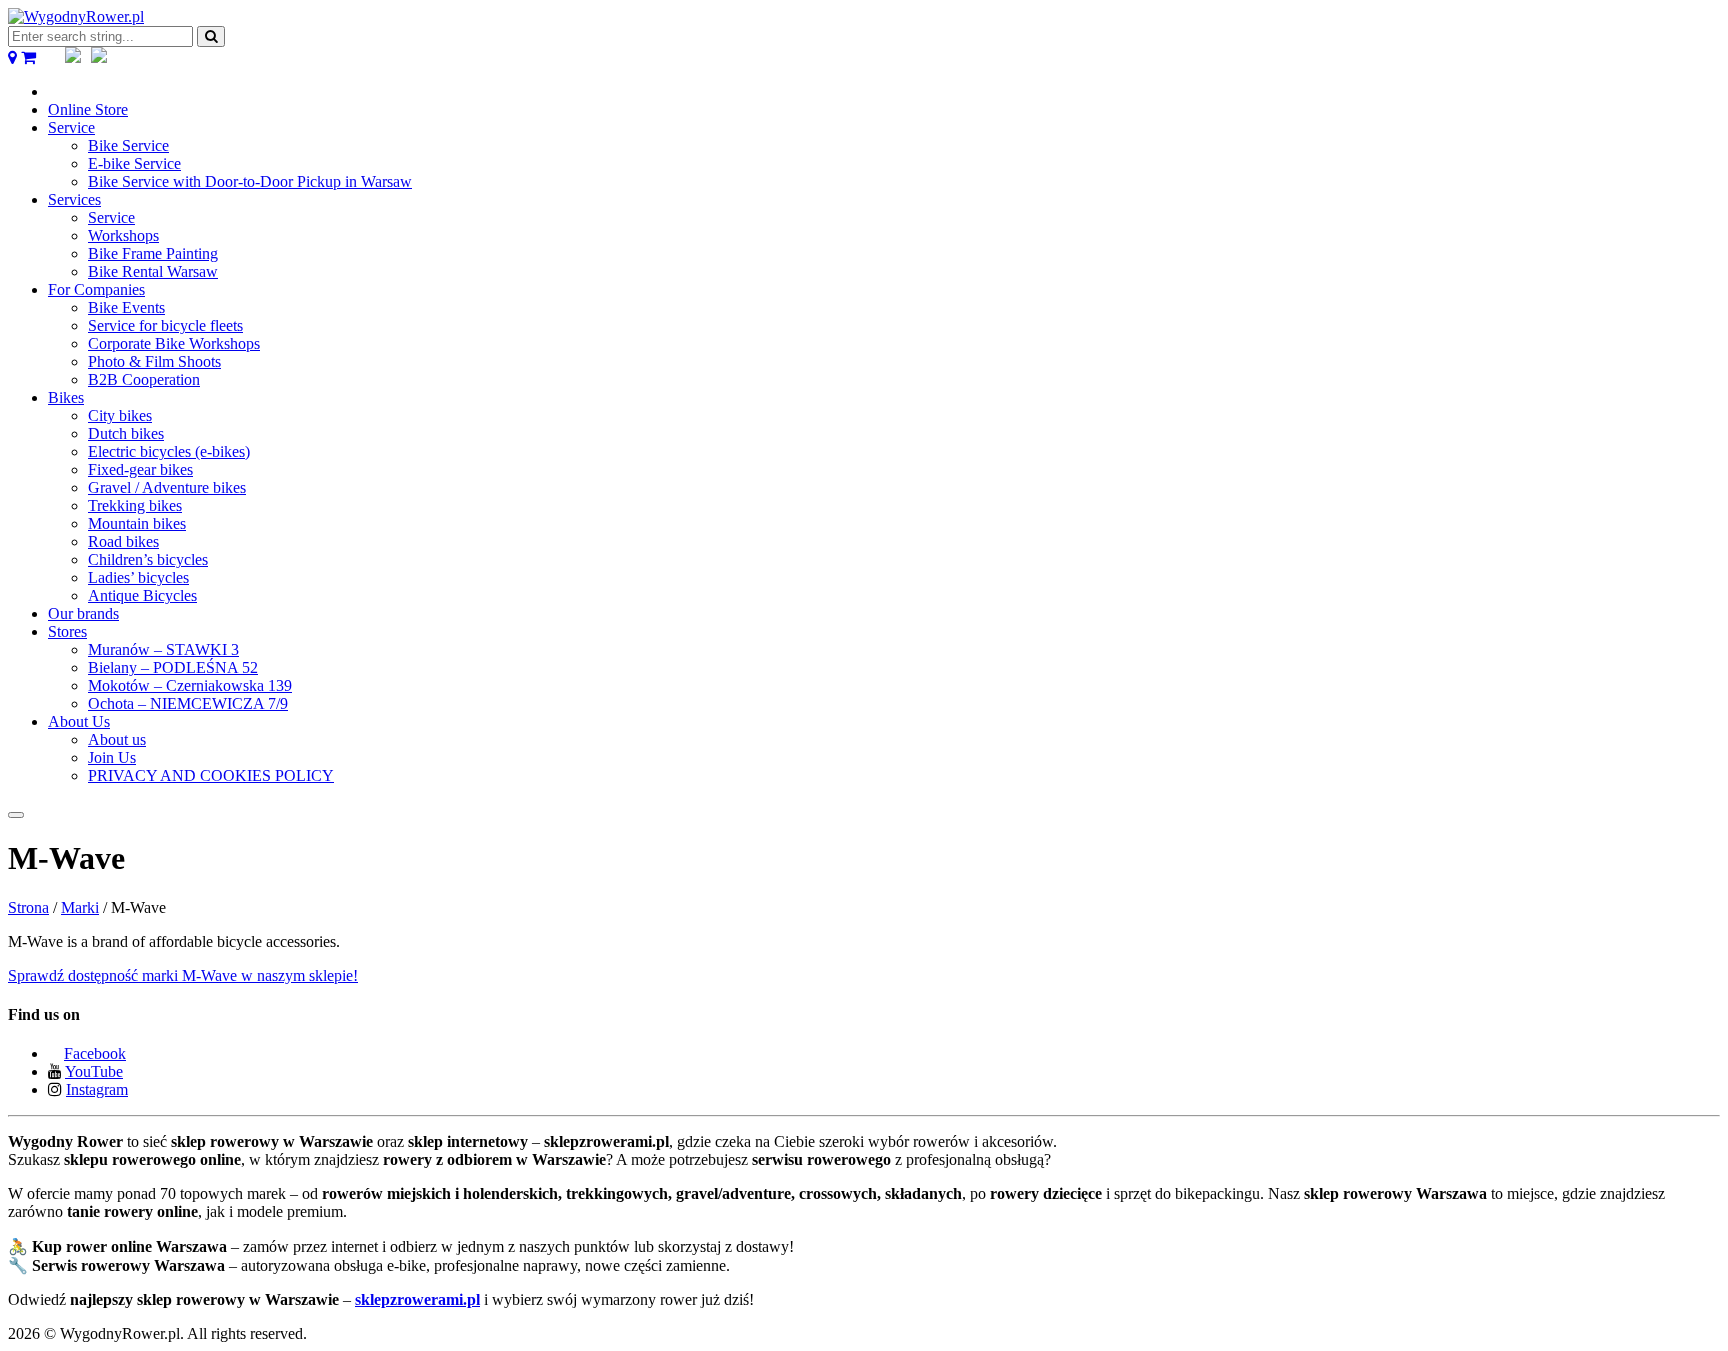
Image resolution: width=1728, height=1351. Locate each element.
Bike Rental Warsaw (153, 271)
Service (111, 217)
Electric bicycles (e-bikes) (169, 451)
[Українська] (99, 57)
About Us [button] (79, 721)
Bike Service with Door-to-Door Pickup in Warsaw (250, 181)
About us (117, 739)
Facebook (95, 1053)
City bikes (120, 415)
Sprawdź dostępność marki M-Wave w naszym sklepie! (183, 975)
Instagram (97, 1089)
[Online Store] (28, 57)
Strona (28, 907)
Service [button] (71, 127)
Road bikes (123, 541)
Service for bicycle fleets (165, 325)
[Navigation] (16, 815)
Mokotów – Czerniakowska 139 (190, 685)
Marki (80, 907)
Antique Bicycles (142, 595)
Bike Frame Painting (153, 253)
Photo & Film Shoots (154, 361)
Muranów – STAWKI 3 (163, 649)
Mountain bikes (137, 523)
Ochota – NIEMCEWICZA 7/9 (188, 703)
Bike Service (128, 145)
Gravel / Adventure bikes (167, 487)
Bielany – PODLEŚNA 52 (173, 667)
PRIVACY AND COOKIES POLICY (211, 775)
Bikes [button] (66, 397)
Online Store (88, 109)
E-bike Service (134, 163)
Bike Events (126, 307)
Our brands (83, 613)
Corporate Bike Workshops (174, 343)
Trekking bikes (135, 505)
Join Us (112, 757)
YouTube (94, 1071)
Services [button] (74, 199)
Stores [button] (67, 631)
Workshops (123, 235)
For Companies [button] (96, 289)
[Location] (12, 57)
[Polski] (73, 57)
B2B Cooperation (144, 379)
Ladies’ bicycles (138, 577)
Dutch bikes (126, 433)
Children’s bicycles (148, 559)
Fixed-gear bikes (140, 469)
